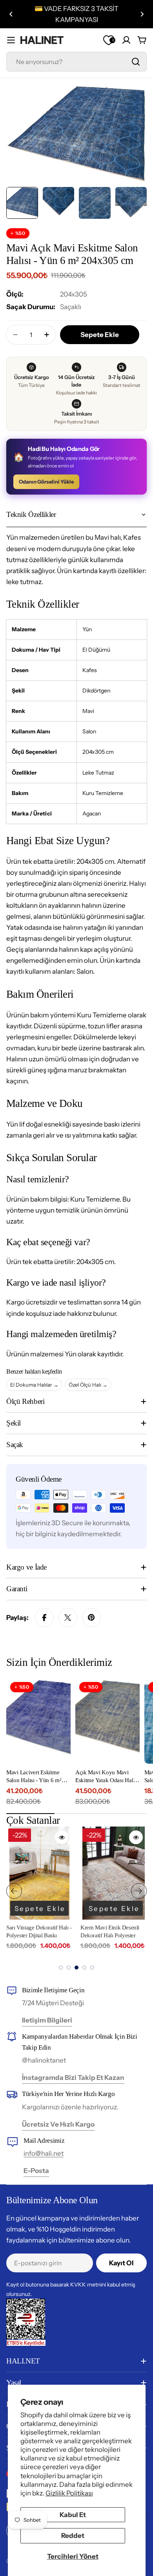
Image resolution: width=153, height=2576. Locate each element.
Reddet (73, 2536)
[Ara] (136, 62)
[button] (11, 14)
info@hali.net (44, 2153)
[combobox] (76, 62)
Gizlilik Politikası (69, 2493)
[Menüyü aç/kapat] (11, 40)
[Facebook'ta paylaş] (44, 1618)
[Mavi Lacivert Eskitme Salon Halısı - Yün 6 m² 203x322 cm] (38, 1721)
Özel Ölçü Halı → (88, 1385)
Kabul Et (73, 2515)
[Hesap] (126, 40)
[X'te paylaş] (68, 1618)
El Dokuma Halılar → (34, 1385)
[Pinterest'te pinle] (91, 1618)
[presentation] (14, 1891)
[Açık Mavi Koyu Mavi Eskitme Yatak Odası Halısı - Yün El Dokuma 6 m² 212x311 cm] (107, 1721)
